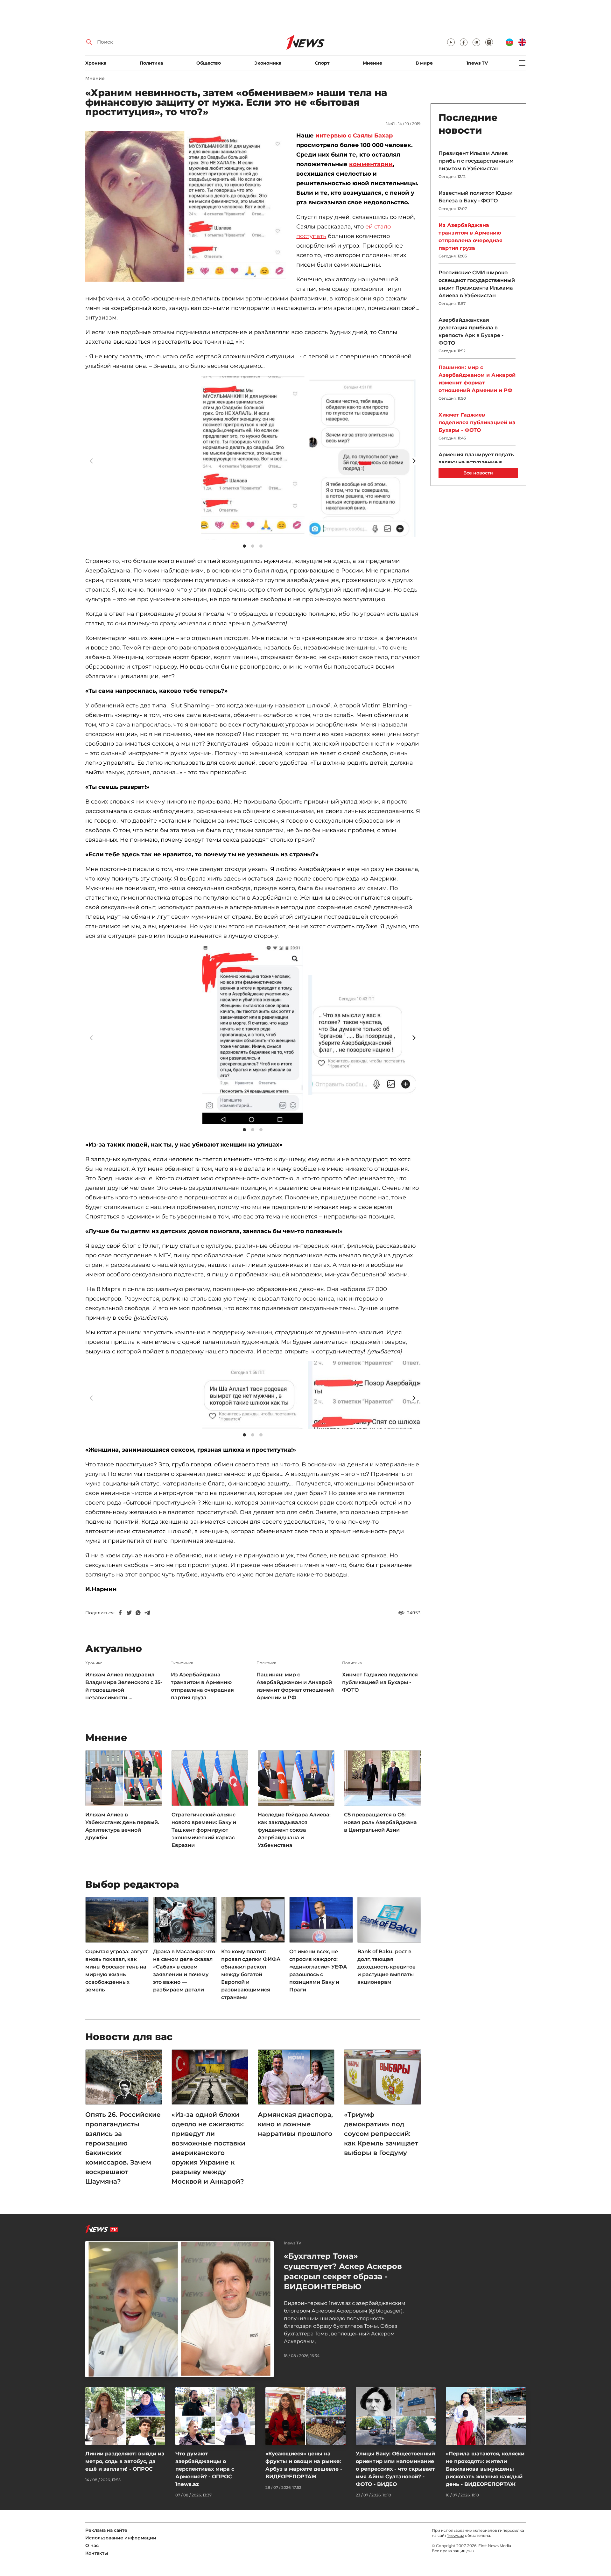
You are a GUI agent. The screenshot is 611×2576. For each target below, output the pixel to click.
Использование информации (121, 2538)
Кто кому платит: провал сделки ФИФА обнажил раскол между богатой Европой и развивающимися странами (251, 1974)
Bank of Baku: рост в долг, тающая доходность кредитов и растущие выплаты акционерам (386, 1967)
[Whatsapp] (138, 1613)
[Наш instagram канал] (489, 42)
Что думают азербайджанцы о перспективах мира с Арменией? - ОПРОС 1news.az (205, 2469)
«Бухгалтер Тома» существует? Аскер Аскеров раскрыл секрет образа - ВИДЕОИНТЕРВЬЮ (343, 2271)
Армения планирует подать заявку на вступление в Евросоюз (476, 462)
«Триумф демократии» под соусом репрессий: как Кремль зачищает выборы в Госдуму (381, 2134)
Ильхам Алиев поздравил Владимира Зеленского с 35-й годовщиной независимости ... (124, 1686)
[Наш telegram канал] (476, 42)
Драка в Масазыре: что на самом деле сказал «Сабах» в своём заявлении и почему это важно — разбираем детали (184, 1971)
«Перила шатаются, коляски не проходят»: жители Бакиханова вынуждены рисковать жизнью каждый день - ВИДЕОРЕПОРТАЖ (485, 2469)
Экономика (268, 63)
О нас (92, 2545)
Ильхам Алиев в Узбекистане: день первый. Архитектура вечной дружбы (122, 1826)
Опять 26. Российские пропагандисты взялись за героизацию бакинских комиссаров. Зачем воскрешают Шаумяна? (123, 2148)
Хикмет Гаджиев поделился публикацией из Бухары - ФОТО (380, 1682)
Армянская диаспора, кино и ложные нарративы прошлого (295, 2124)
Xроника (96, 63)
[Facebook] (120, 1613)
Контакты (97, 2553)
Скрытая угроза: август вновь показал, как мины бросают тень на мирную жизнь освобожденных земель (117, 1971)
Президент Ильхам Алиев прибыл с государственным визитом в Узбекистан (476, 161)
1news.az (456, 2535)
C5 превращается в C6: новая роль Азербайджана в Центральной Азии (380, 1822)
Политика (151, 63)
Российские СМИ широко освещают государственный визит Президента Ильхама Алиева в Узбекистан (477, 284)
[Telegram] (147, 1613)
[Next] (414, 461)
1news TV (477, 63)
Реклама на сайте (106, 2530)
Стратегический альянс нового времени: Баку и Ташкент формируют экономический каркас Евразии (204, 1830)
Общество (209, 63)
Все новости (478, 473)
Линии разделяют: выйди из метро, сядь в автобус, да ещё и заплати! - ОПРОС (125, 2461)
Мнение (372, 63)
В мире (424, 63)
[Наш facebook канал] (464, 42)
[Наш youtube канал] (451, 42)
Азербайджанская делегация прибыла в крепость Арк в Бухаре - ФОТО (471, 331)
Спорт (322, 63)
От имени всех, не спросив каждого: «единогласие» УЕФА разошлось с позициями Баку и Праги (318, 1971)
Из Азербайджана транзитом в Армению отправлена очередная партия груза (202, 1686)
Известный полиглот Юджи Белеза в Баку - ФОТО (476, 197)
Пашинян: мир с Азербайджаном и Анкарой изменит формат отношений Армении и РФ (295, 1686)
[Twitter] (129, 1613)
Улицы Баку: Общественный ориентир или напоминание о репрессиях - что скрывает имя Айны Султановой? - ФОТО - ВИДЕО (395, 2469)
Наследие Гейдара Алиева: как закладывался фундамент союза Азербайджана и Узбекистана (294, 1830)
